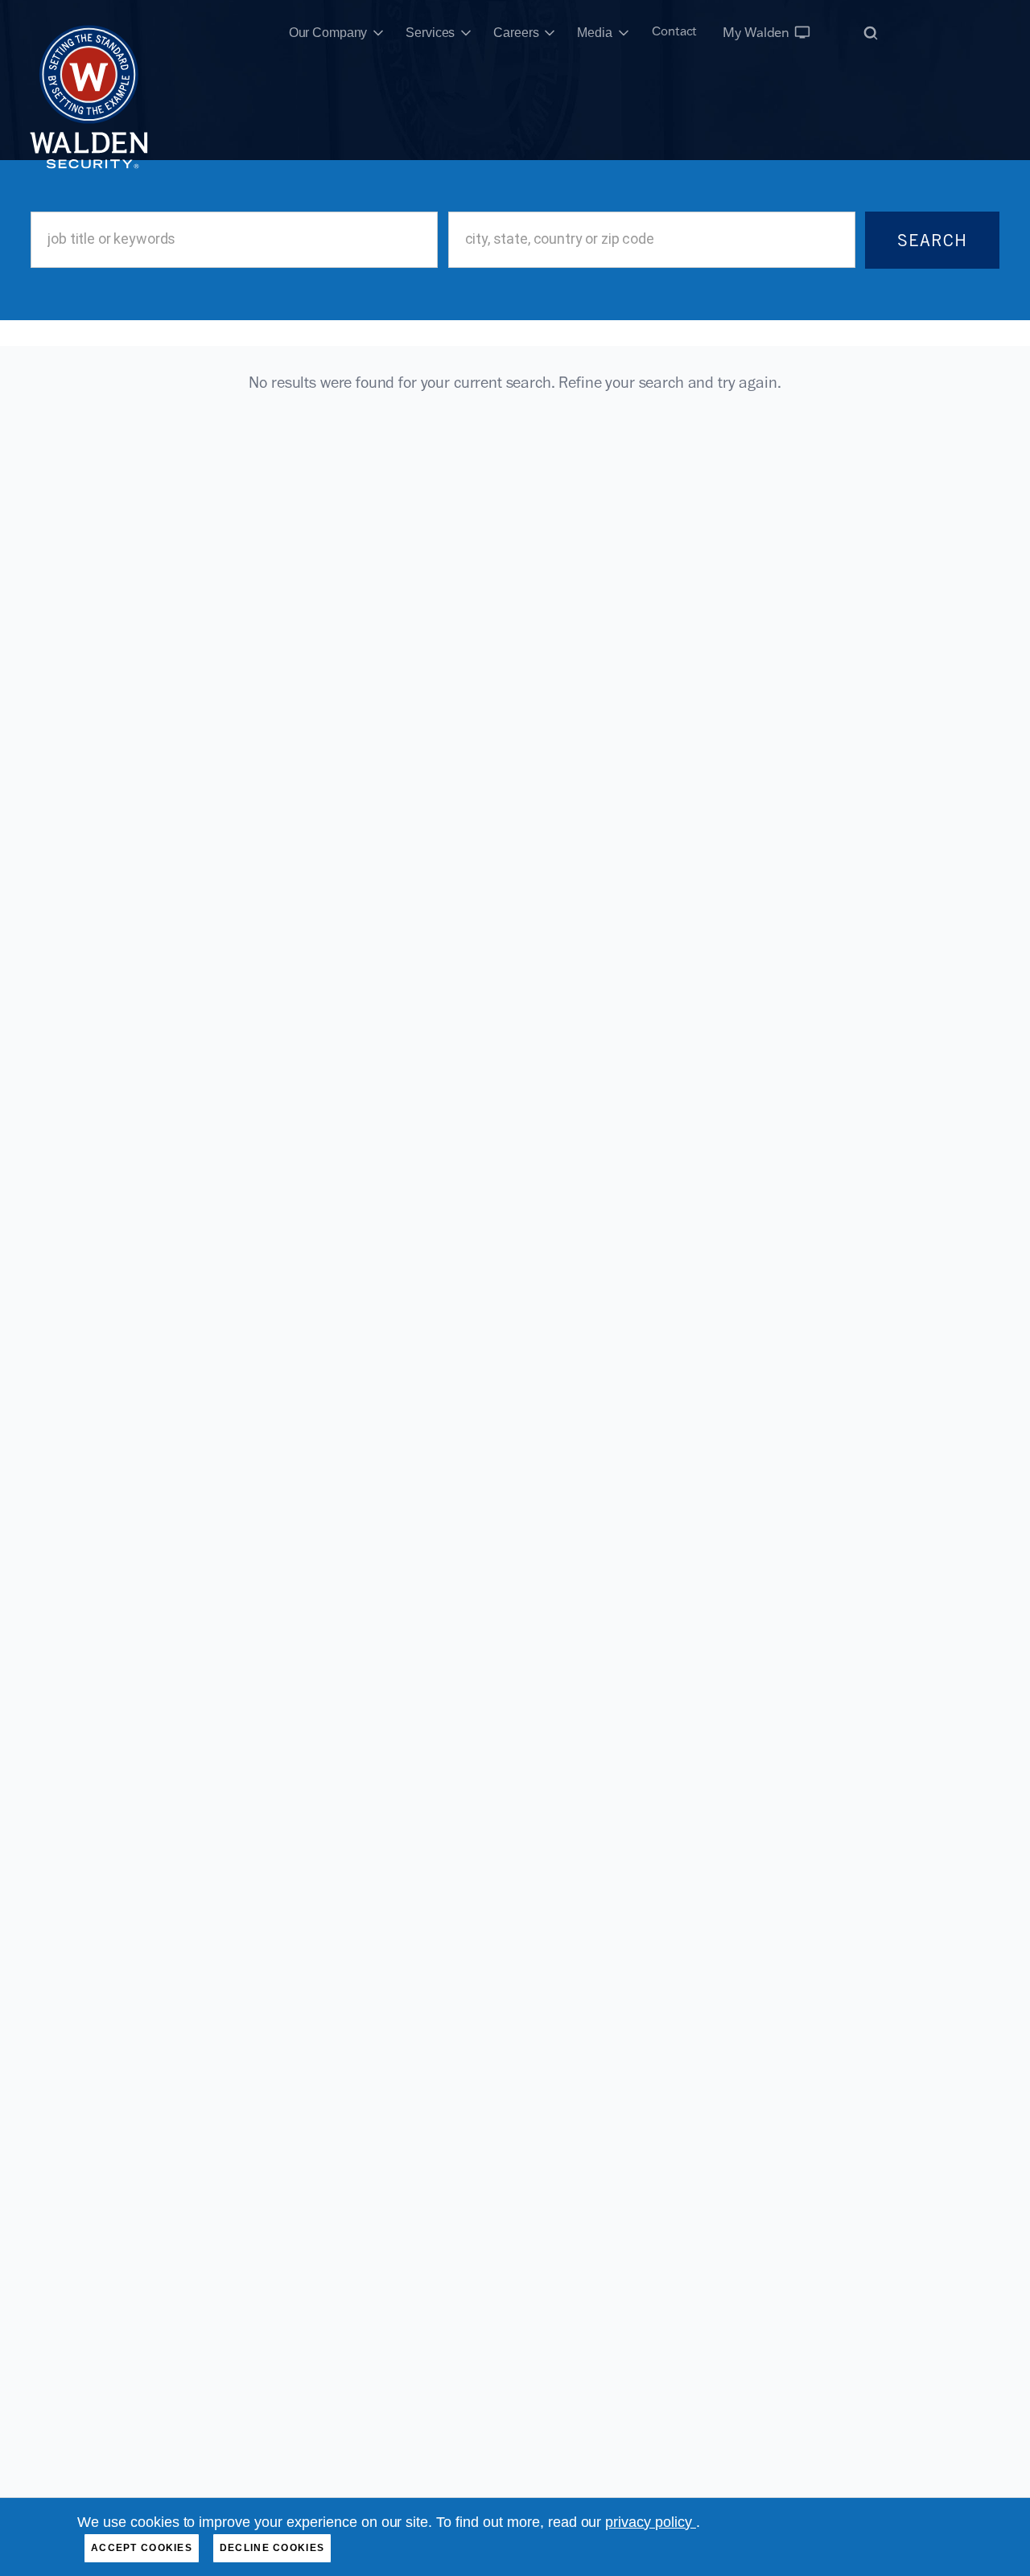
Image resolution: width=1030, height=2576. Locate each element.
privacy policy (651, 2522)
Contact (674, 31)
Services (430, 33)
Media (594, 33)
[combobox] (234, 240)
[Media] (624, 33)
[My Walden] (802, 32)
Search (932, 240)
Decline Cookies (272, 2548)
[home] (89, 33)
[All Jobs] (871, 33)
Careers (516, 33)
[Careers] (550, 33)
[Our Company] (378, 33)
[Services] (466, 33)
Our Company (328, 33)
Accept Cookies (142, 2548)
